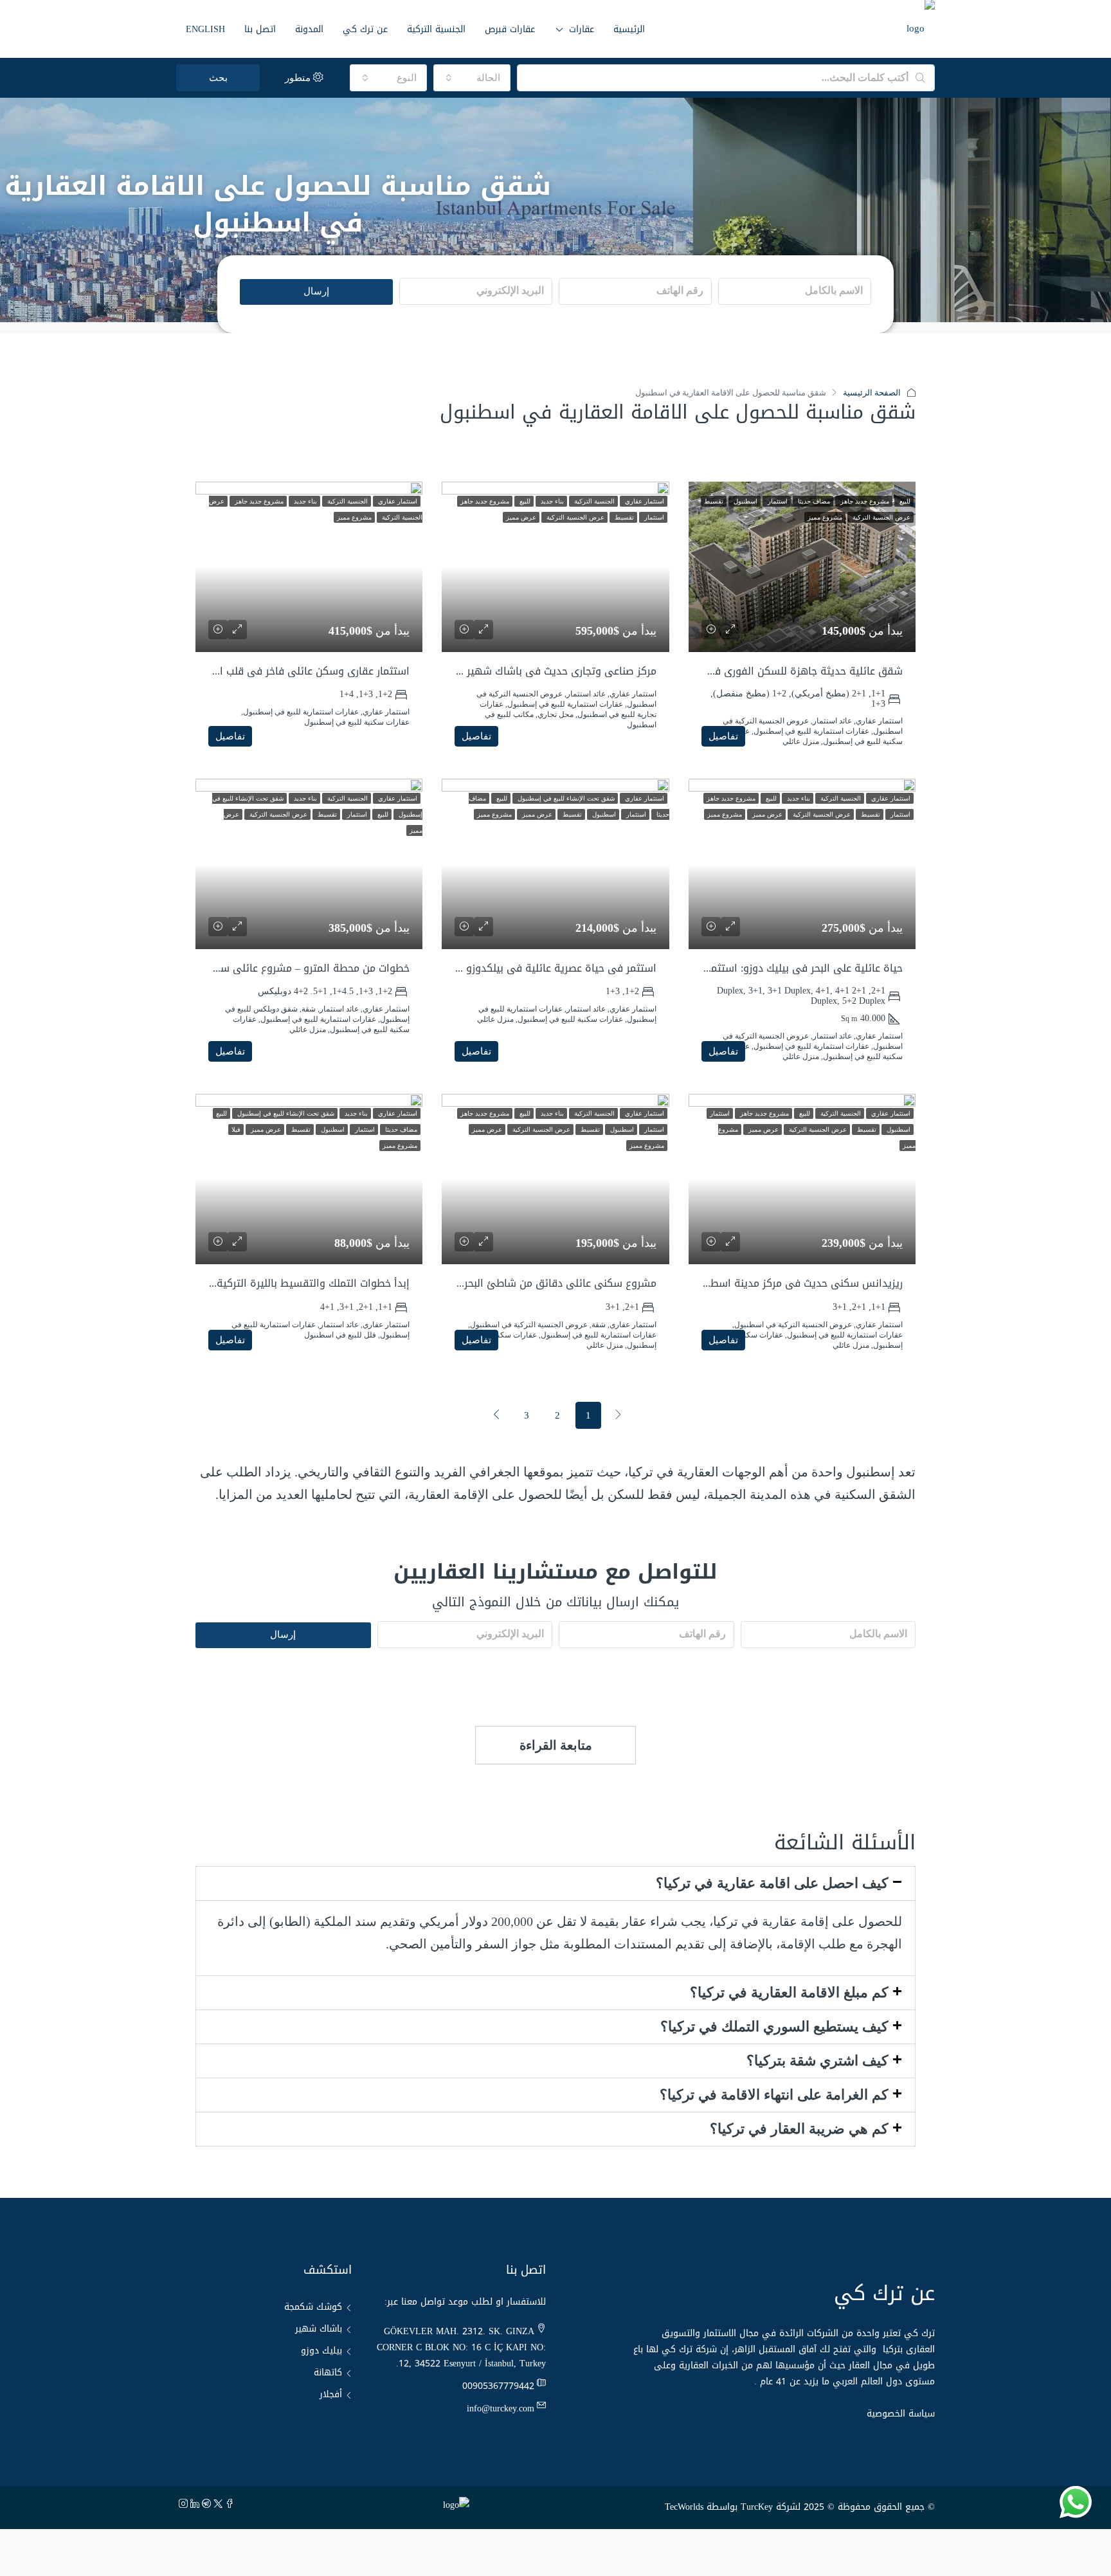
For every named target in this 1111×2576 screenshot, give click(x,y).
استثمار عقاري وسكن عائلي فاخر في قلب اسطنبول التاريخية (276, 671)
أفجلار (331, 2394)
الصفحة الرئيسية (872, 393)
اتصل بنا (260, 29)
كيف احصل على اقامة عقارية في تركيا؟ (772, 1883)
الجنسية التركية (436, 29)
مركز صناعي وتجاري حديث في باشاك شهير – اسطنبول (536, 671)
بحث (218, 78)
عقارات (582, 29)
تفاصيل (723, 736)
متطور (299, 78)
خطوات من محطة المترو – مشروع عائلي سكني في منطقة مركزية (263, 968)
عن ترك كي (365, 29)
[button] (555, 1883)
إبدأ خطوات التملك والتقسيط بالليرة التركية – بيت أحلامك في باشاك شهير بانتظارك (224, 1283)
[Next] (496, 1415)
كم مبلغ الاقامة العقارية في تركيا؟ (789, 1992)
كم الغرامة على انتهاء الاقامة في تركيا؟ (774, 2095)
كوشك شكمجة (313, 2307)
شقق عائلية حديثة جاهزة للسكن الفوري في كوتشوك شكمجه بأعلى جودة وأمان (723, 671)
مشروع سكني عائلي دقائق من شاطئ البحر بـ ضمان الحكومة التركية (505, 1283)
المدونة (309, 29)
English (205, 29)
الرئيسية (629, 29)
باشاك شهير (319, 2329)
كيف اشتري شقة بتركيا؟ (817, 2061)
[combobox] (472, 78)
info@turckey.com (501, 2408)
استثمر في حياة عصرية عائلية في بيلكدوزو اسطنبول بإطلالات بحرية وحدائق (489, 968)
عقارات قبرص (510, 29)
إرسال (316, 291)
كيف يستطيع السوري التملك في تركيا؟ (774, 2027)
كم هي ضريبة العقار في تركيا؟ (799, 2129)
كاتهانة (328, 2372)
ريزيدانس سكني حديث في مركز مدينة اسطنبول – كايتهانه (772, 1283)
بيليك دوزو (321, 2351)
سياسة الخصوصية (901, 2414)
